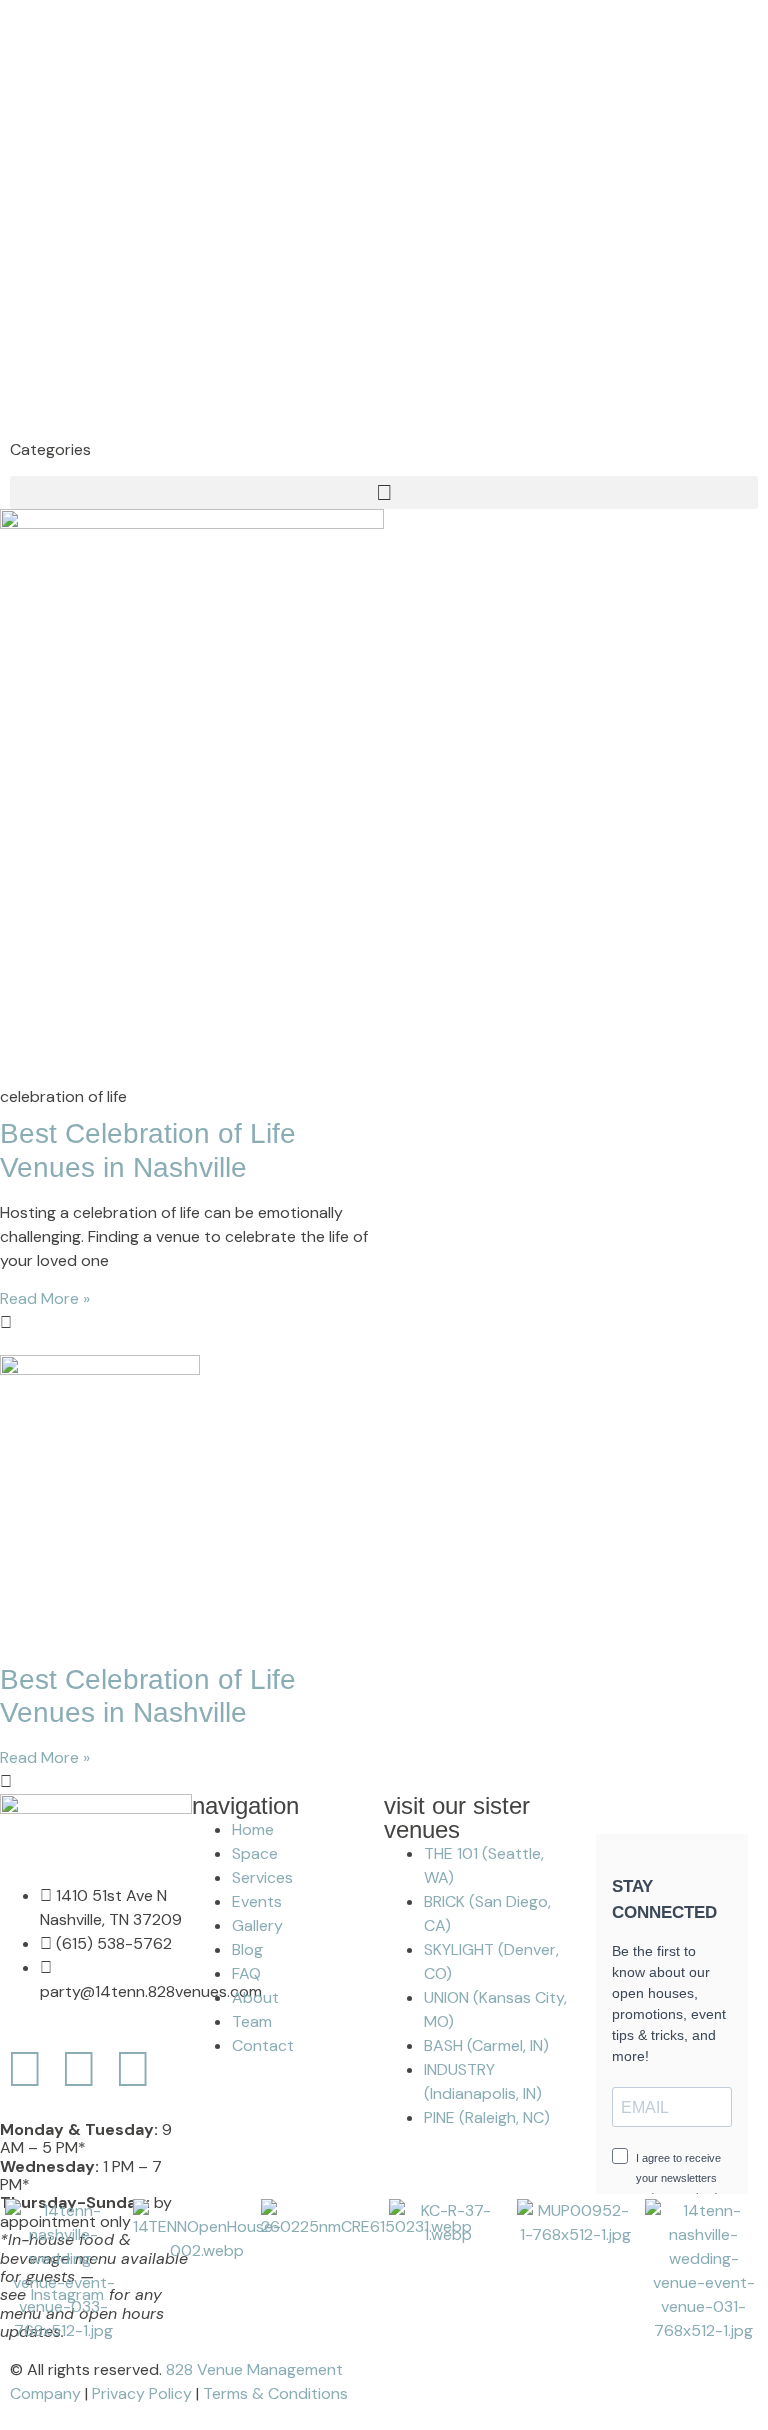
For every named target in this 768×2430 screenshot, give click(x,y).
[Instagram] (79, 2069)
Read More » (45, 1298)
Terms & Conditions (275, 2393)
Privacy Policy (142, 2393)
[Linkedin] (133, 2069)
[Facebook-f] (25, 2069)
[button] (384, 492)
